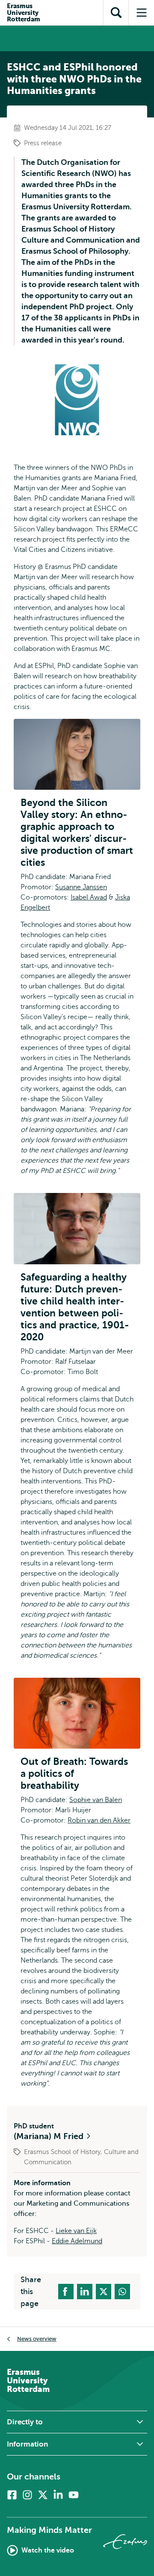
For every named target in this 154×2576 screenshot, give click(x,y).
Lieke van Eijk (76, 2231)
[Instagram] (27, 2495)
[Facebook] (12, 2495)
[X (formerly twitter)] (43, 2495)
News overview (37, 2339)
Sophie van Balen (96, 1800)
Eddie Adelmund (77, 2241)
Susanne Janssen (81, 887)
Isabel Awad (89, 897)
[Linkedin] (58, 2495)
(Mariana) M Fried (50, 2136)
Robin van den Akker (99, 1820)
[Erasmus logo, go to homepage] (125, 2542)
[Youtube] (74, 2495)
